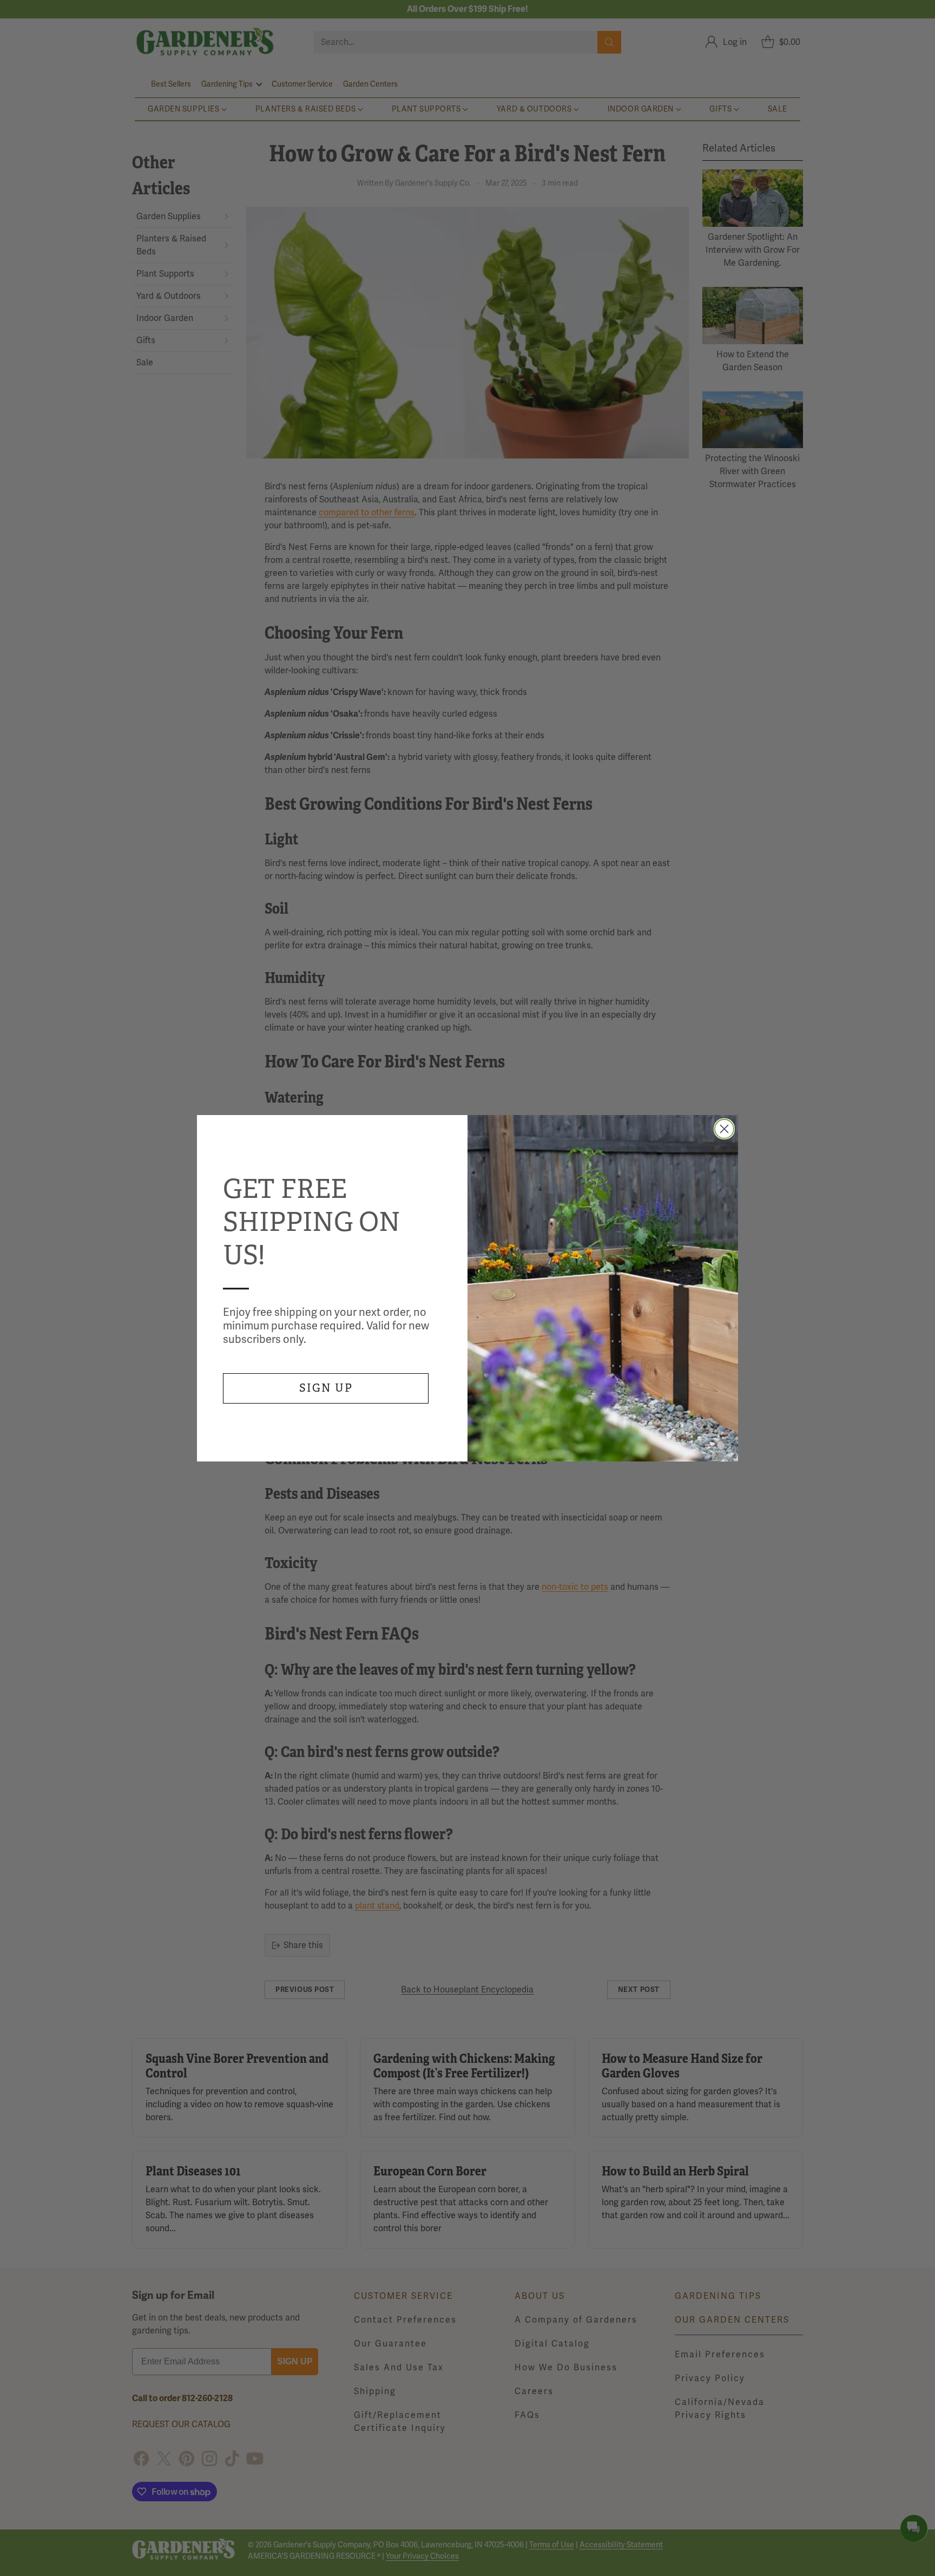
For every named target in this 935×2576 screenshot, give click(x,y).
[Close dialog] (724, 1129)
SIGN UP (326, 1388)
